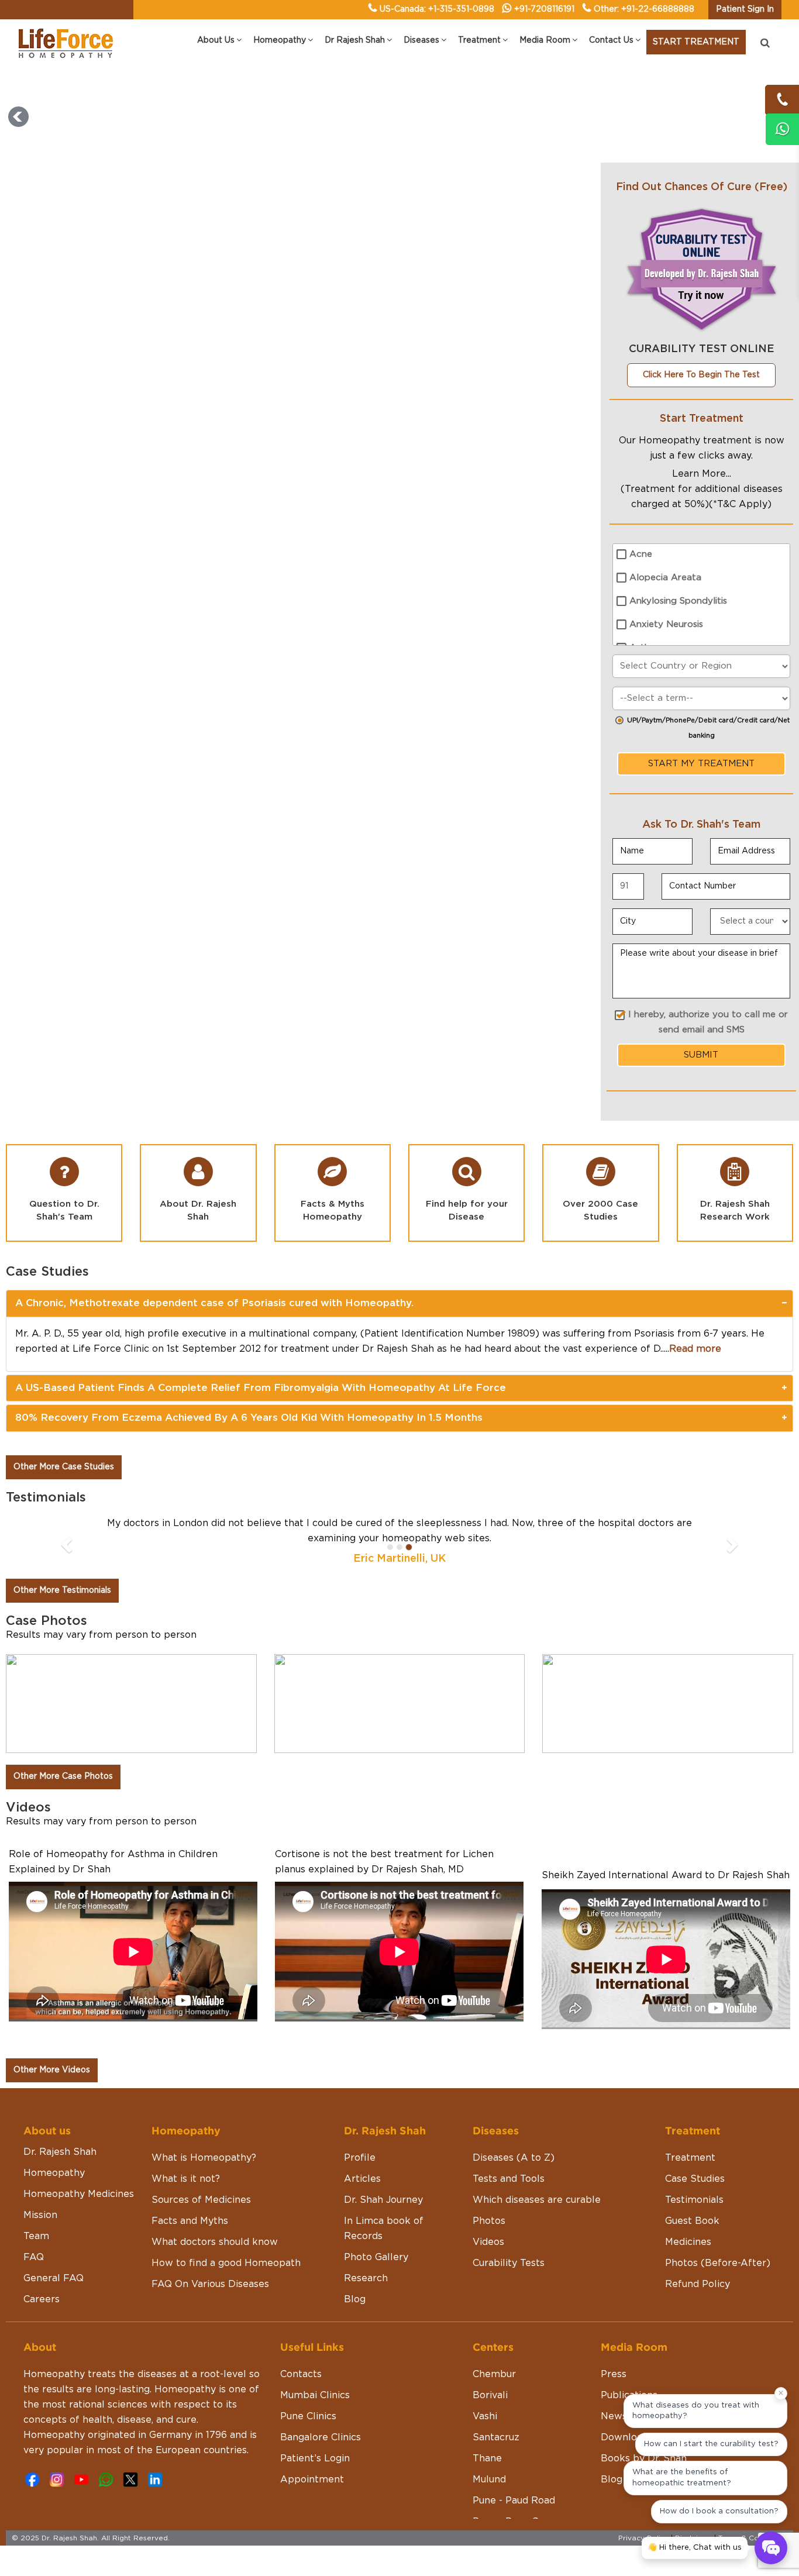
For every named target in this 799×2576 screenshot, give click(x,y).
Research (366, 2278)
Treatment (690, 2158)
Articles (362, 2179)
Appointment (312, 2479)
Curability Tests (509, 2263)
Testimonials (694, 2200)
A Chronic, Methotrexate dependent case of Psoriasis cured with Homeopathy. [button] (214, 1303)
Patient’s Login (315, 2458)
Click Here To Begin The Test (701, 375)
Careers (42, 2299)
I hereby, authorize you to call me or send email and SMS (708, 1022)
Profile (360, 2158)
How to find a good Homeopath (226, 2263)
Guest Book (692, 2221)
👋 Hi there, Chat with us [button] (695, 2548)
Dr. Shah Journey (383, 2200)
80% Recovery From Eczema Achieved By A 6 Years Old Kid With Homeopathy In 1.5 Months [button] (249, 1418)
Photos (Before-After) (718, 2263)
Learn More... (702, 474)
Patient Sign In (745, 9)
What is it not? (186, 2179)
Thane (487, 2458)
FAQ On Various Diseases (210, 2284)
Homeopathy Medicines (79, 2194)
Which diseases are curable (537, 2200)
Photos (489, 2221)
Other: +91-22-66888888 (644, 9)
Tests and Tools (509, 2179)
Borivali (490, 2395)
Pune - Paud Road (514, 2501)
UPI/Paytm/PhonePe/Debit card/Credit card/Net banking (708, 728)
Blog (355, 2299)
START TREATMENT (696, 42)
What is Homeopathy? (204, 2158)
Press (614, 2374)
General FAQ (54, 2278)
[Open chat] (771, 2548)
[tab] (399, 1303)
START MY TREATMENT (701, 764)
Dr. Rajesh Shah (60, 2152)
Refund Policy (698, 2284)
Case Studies (695, 2179)
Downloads (627, 2437)
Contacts (301, 2374)
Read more (695, 1349)
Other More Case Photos (63, 1776)
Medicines (688, 2242)
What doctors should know (215, 2242)
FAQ (34, 2257)
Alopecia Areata (665, 578)
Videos (488, 2242)
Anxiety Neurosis (666, 624)
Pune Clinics (308, 2416)
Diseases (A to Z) (514, 2158)
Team (36, 2236)
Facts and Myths (190, 2221)
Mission (40, 2215)
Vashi (485, 2416)
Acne (641, 554)
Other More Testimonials (62, 1590)
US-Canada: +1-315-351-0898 (437, 9)
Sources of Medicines (201, 2200)
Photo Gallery (376, 2257)
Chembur (494, 2374)
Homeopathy (54, 2173)
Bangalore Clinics (321, 2437)
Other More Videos (52, 2070)
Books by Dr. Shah (644, 2458)
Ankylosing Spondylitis (678, 601)
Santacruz (496, 2437)
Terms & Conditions (753, 2538)
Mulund (489, 2479)
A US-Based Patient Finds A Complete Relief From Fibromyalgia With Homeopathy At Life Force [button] (261, 1388)
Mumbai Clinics (315, 2395)
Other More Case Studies (64, 1467)
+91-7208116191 (544, 9)
